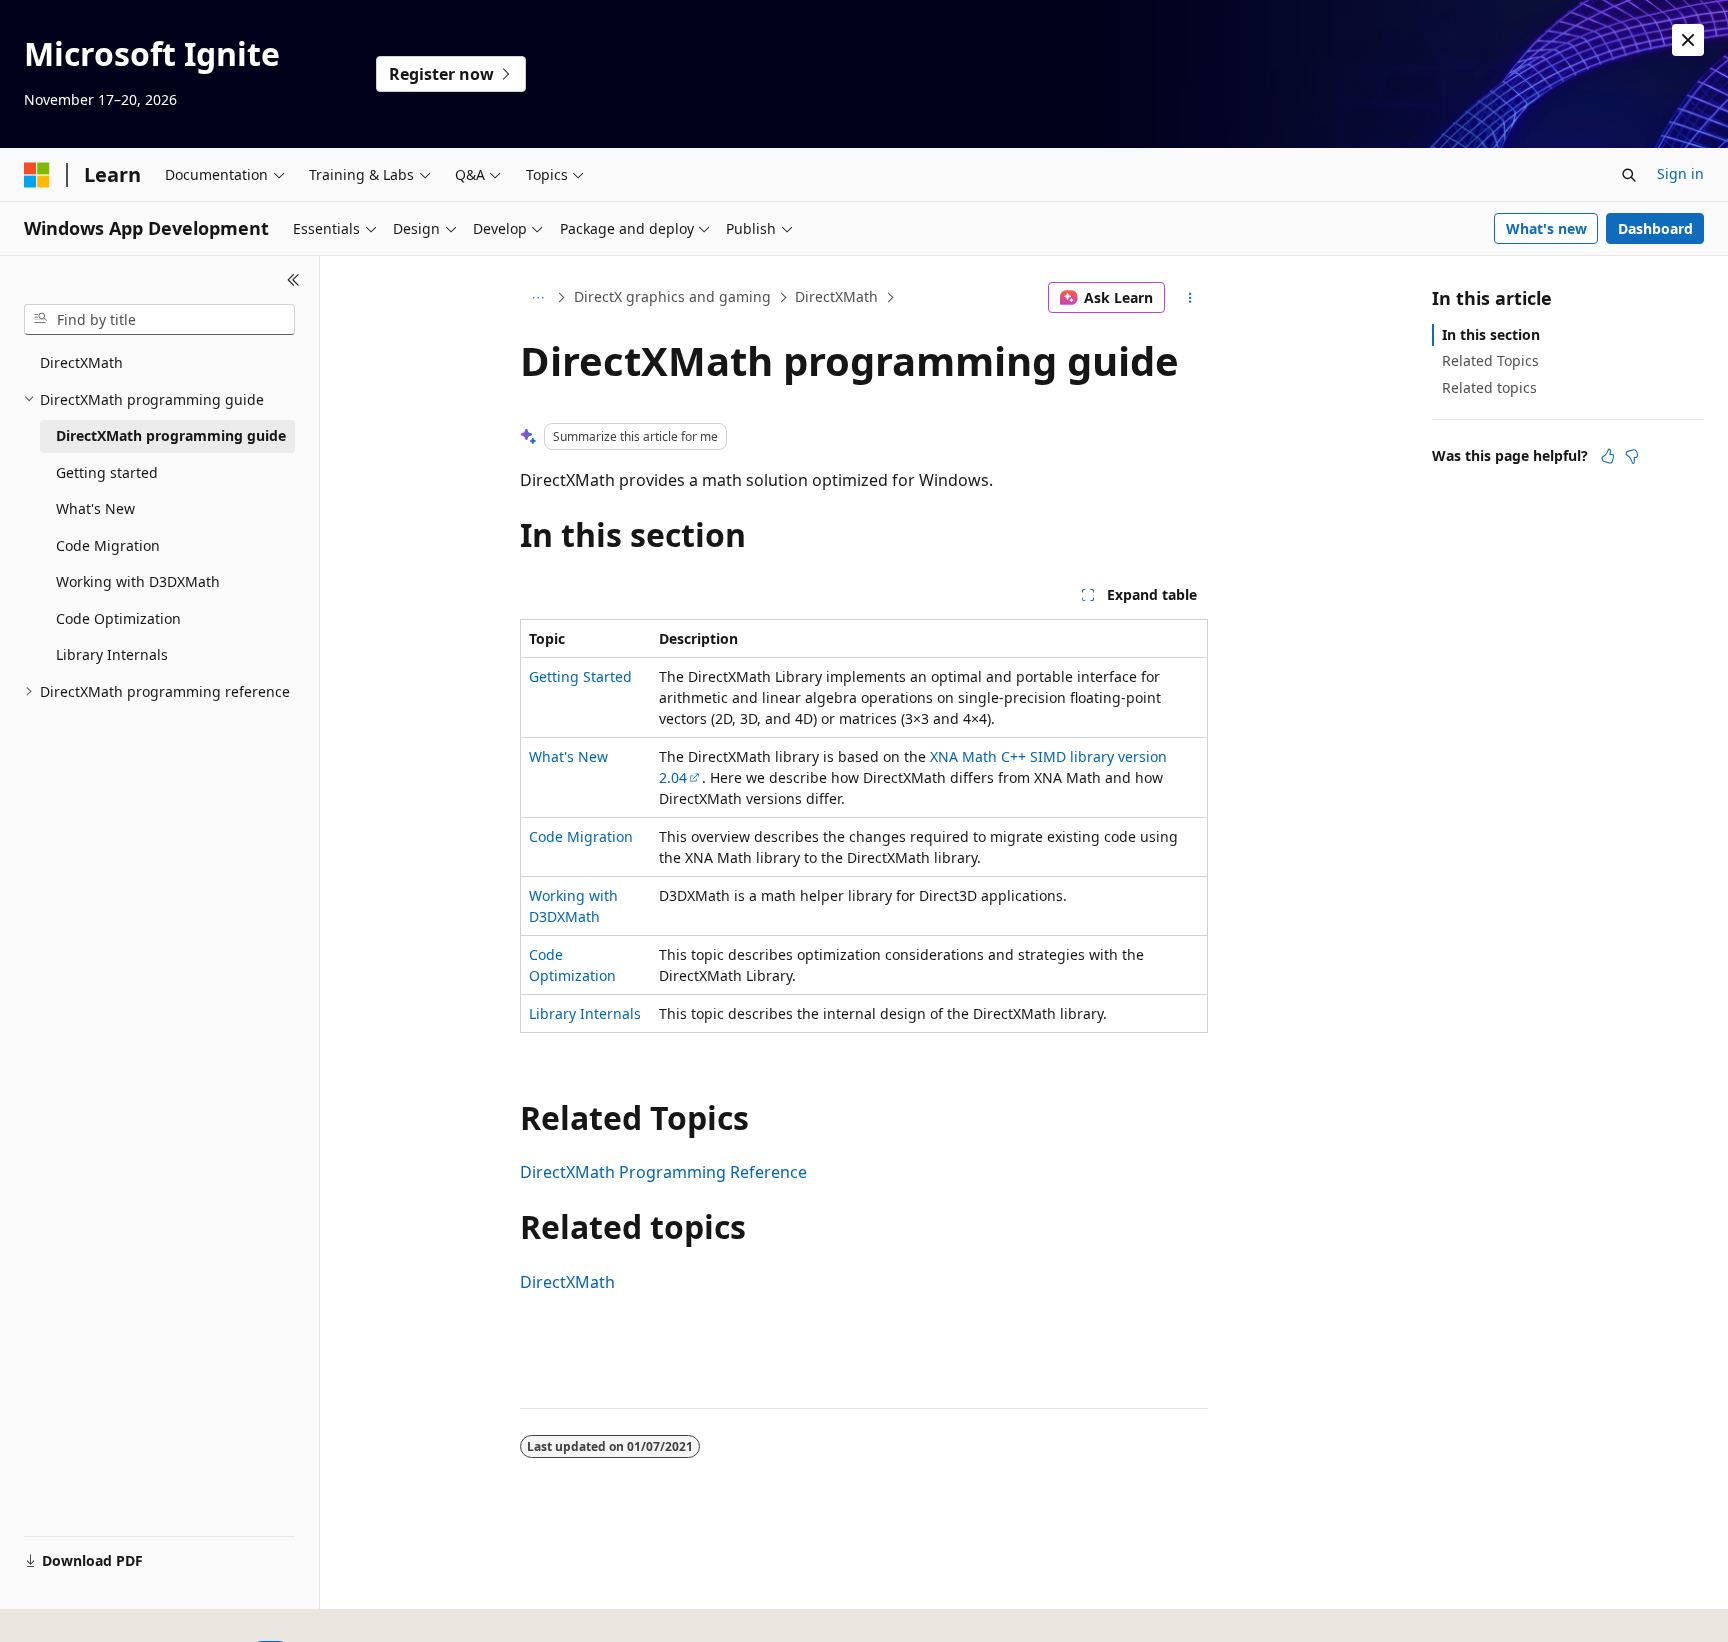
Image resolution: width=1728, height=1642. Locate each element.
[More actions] (1190, 298)
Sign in (1680, 173)
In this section (1491, 334)
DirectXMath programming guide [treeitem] (171, 435)
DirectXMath (836, 296)
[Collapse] (293, 280)
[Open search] (1629, 175)
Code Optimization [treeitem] (118, 618)
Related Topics (1490, 360)
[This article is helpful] (1608, 456)
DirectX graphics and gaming (672, 296)
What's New (568, 756)
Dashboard (1655, 228)
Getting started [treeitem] (107, 472)
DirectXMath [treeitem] (81, 362)
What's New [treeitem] (95, 508)
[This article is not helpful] (1632, 456)
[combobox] (159, 320)
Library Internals (585, 1013)
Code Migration (581, 836)
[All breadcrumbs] (537, 298)
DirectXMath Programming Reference (663, 1172)
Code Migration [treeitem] (108, 545)
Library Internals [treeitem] (112, 654)
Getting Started (580, 676)
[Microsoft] (37, 175)
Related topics (1489, 387)
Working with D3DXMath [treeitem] (138, 581)
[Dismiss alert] (1688, 40)
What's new (1546, 228)
